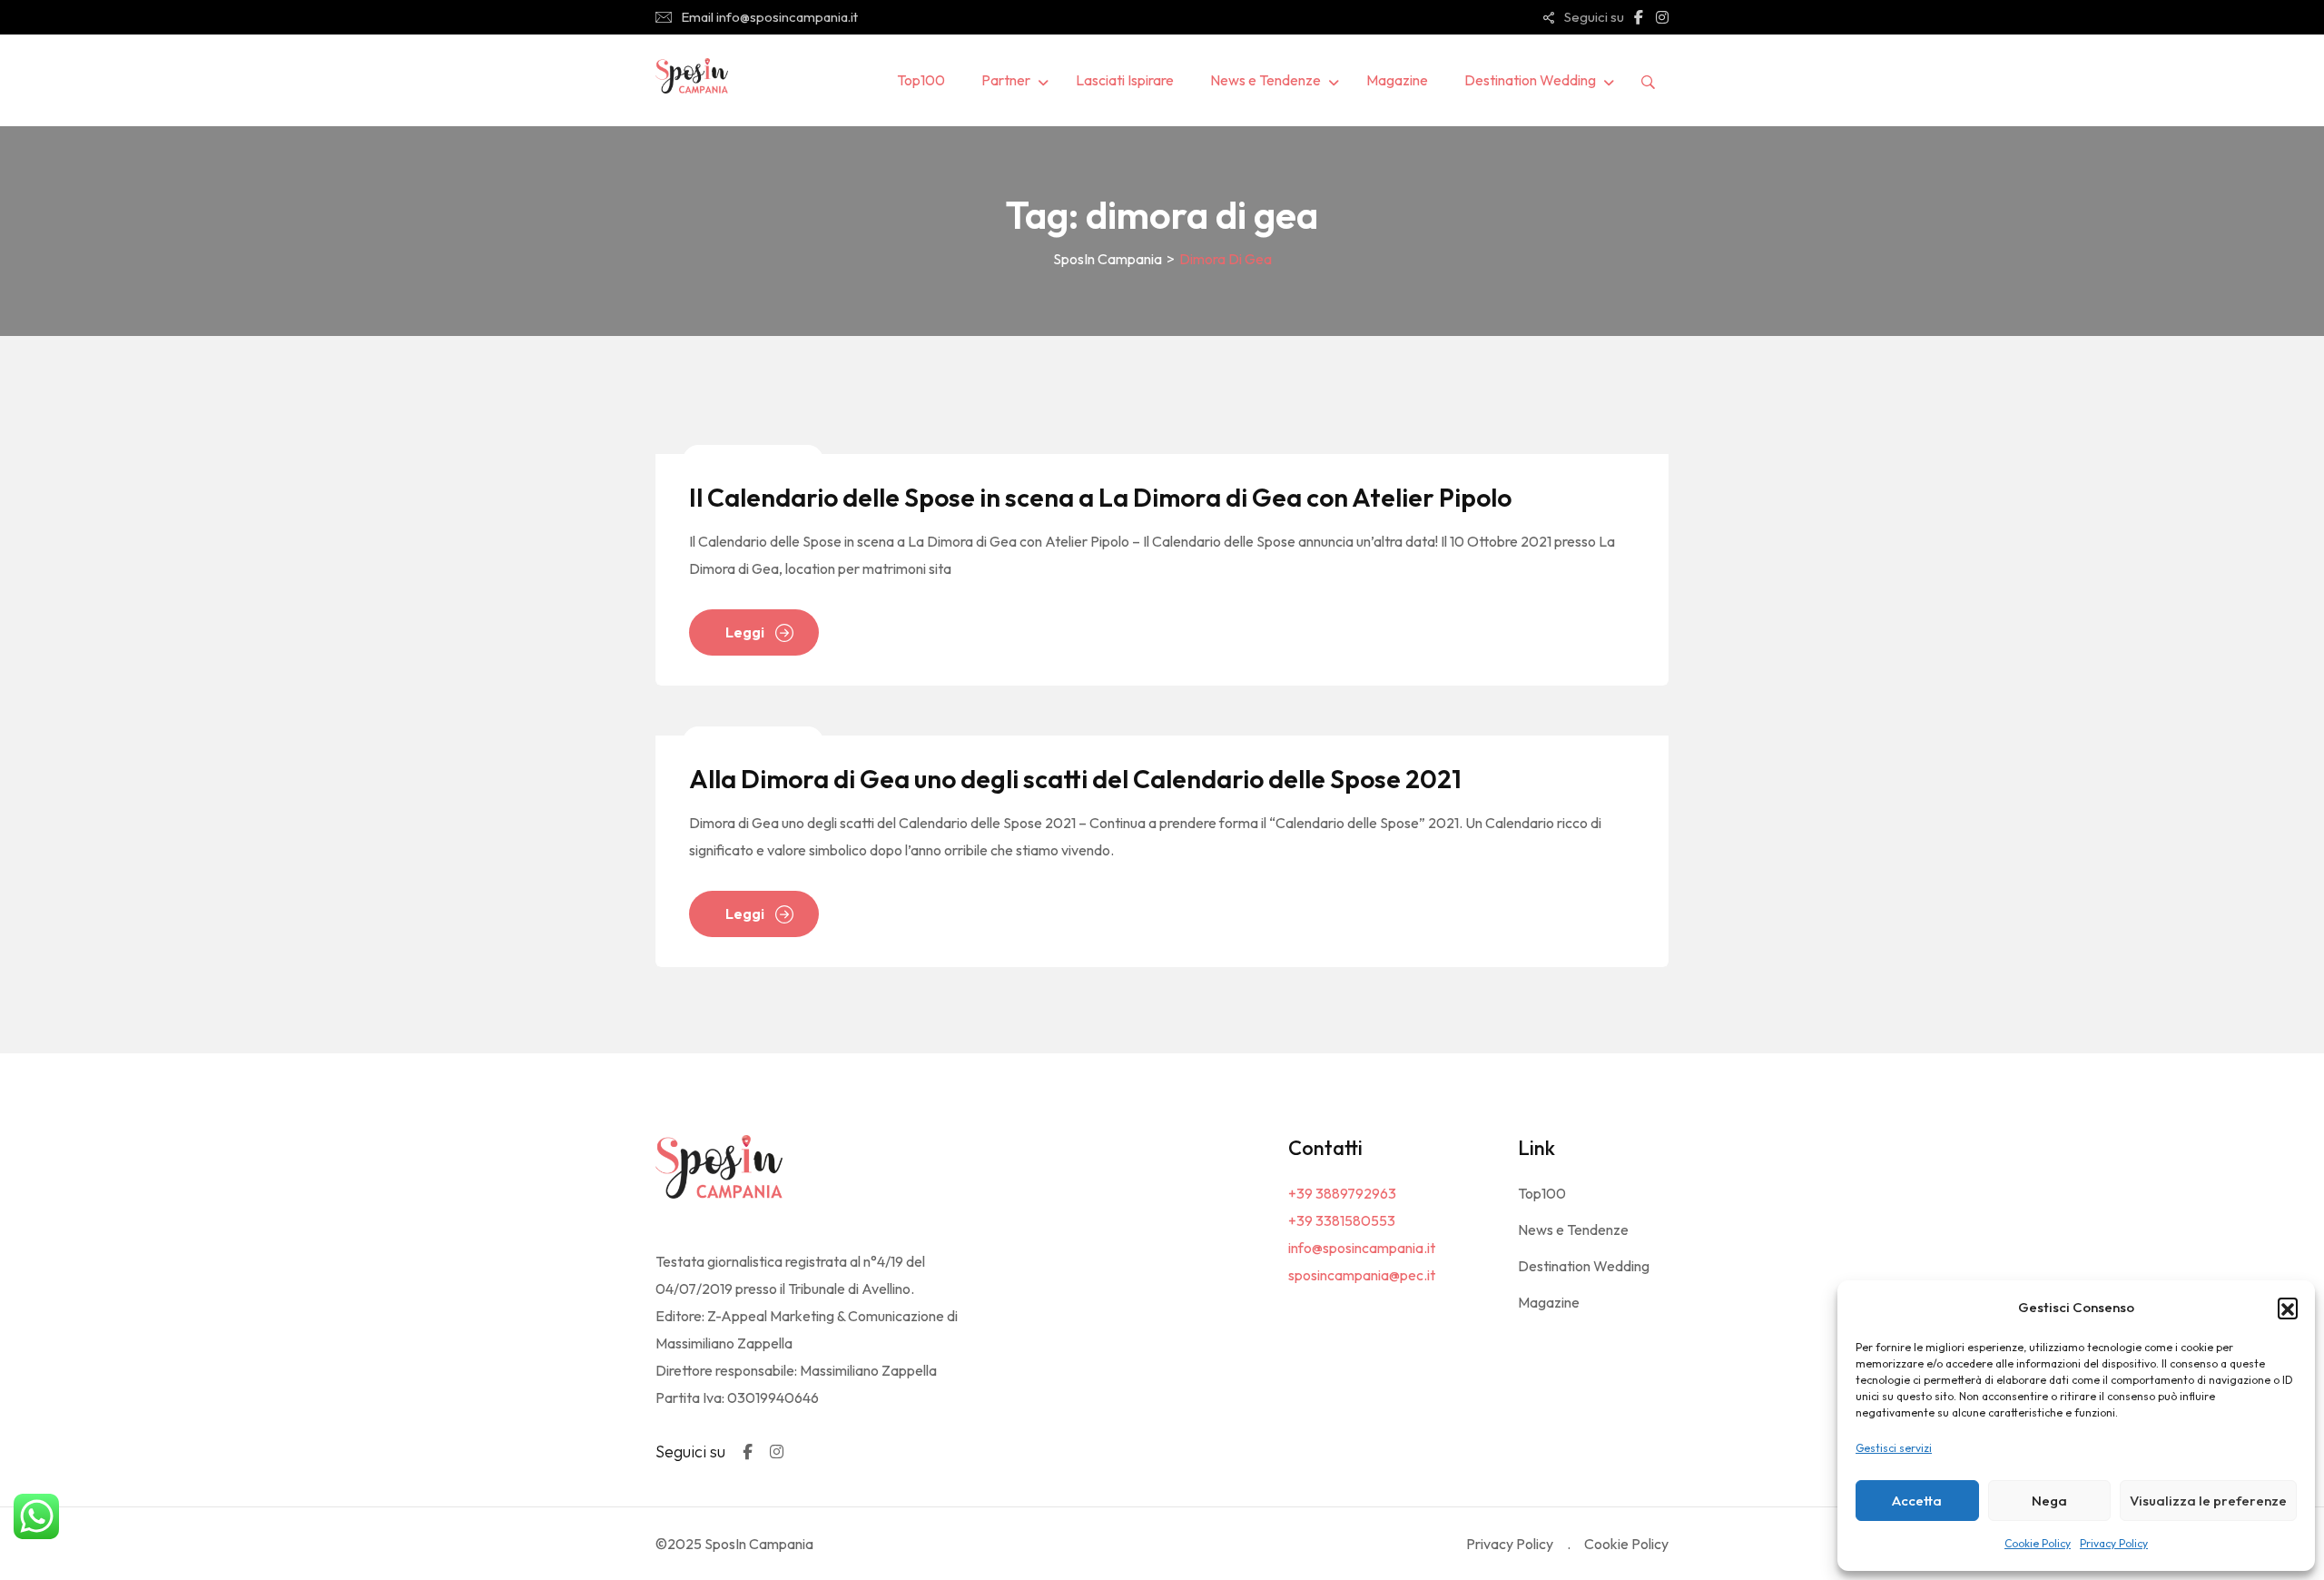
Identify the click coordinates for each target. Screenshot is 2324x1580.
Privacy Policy (2114, 1543)
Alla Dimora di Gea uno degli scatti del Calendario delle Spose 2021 (1075, 779)
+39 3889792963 (1342, 1193)
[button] (2288, 1308)
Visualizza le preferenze (2208, 1501)
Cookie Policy (2038, 1543)
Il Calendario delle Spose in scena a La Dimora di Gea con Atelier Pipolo (1100, 497)
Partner (1006, 80)
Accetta (1917, 1501)
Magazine (1397, 80)
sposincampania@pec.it (1362, 1275)
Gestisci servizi (1894, 1448)
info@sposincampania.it (1362, 1248)
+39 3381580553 (1342, 1220)
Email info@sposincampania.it (769, 17)
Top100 (921, 80)
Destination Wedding (1530, 80)
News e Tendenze (1265, 80)
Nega (2049, 1501)
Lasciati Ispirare (1125, 80)
